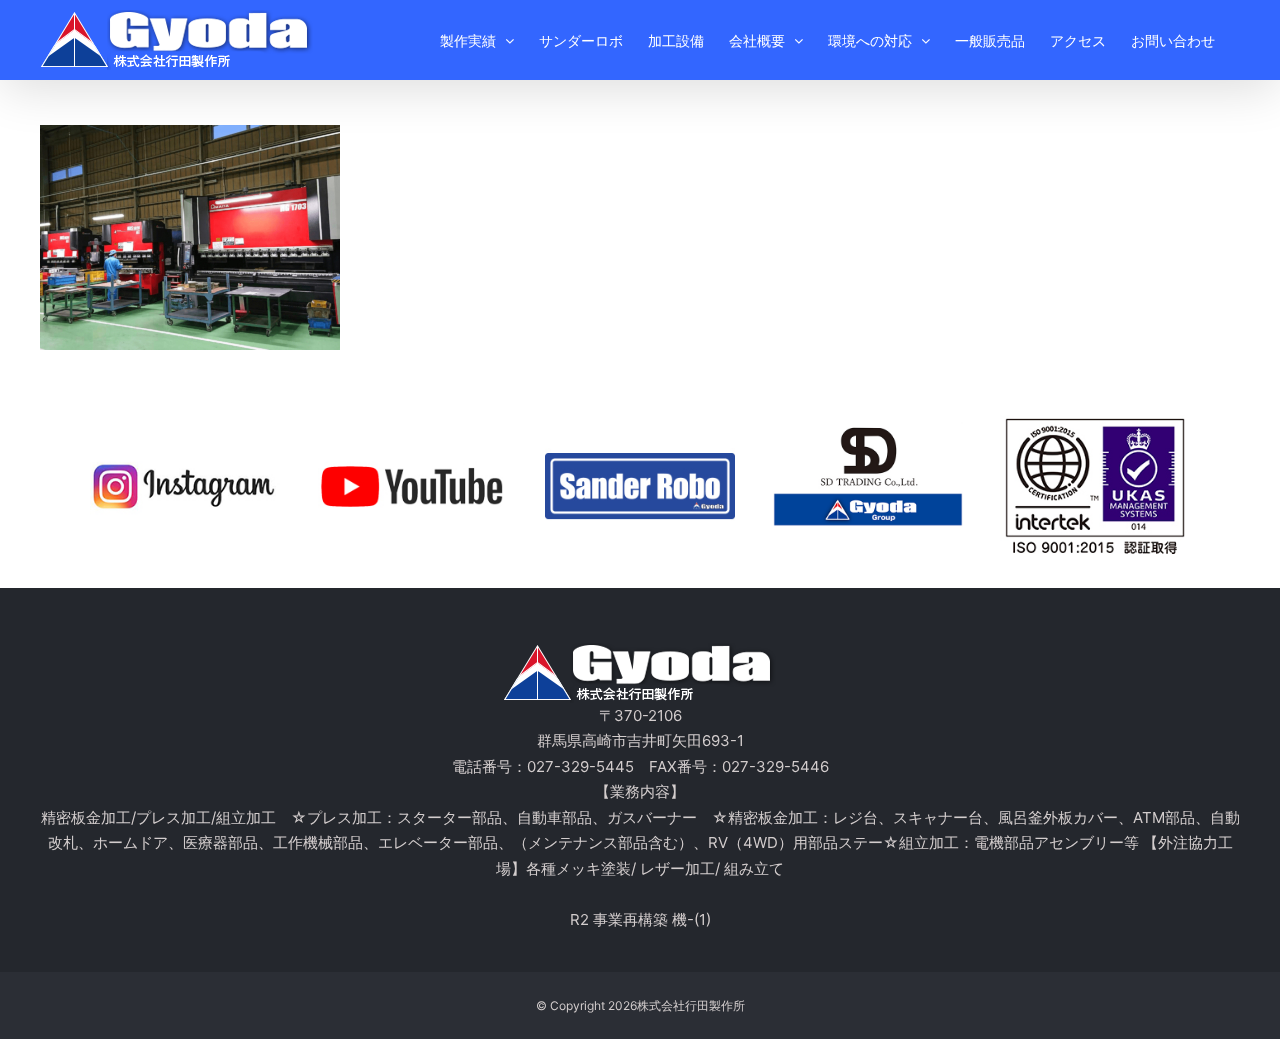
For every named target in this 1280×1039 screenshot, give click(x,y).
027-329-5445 (580, 766)
